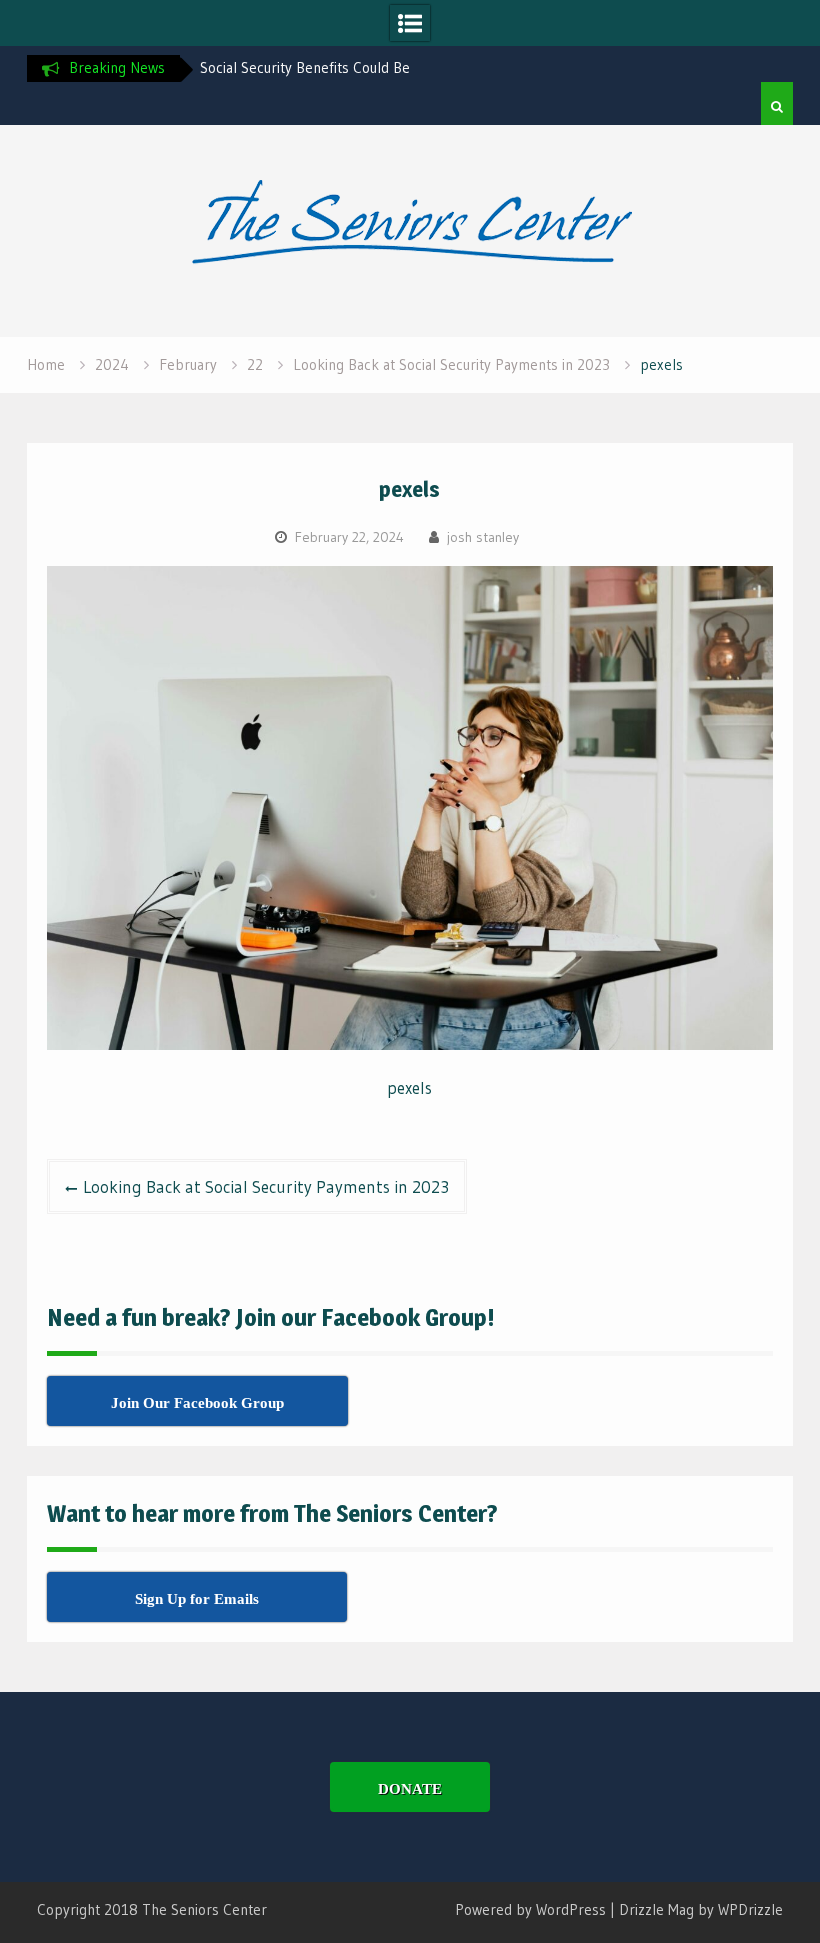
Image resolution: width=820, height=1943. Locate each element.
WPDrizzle (750, 1909)
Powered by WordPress (530, 1909)
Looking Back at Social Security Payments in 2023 (266, 1186)
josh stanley (483, 537)
